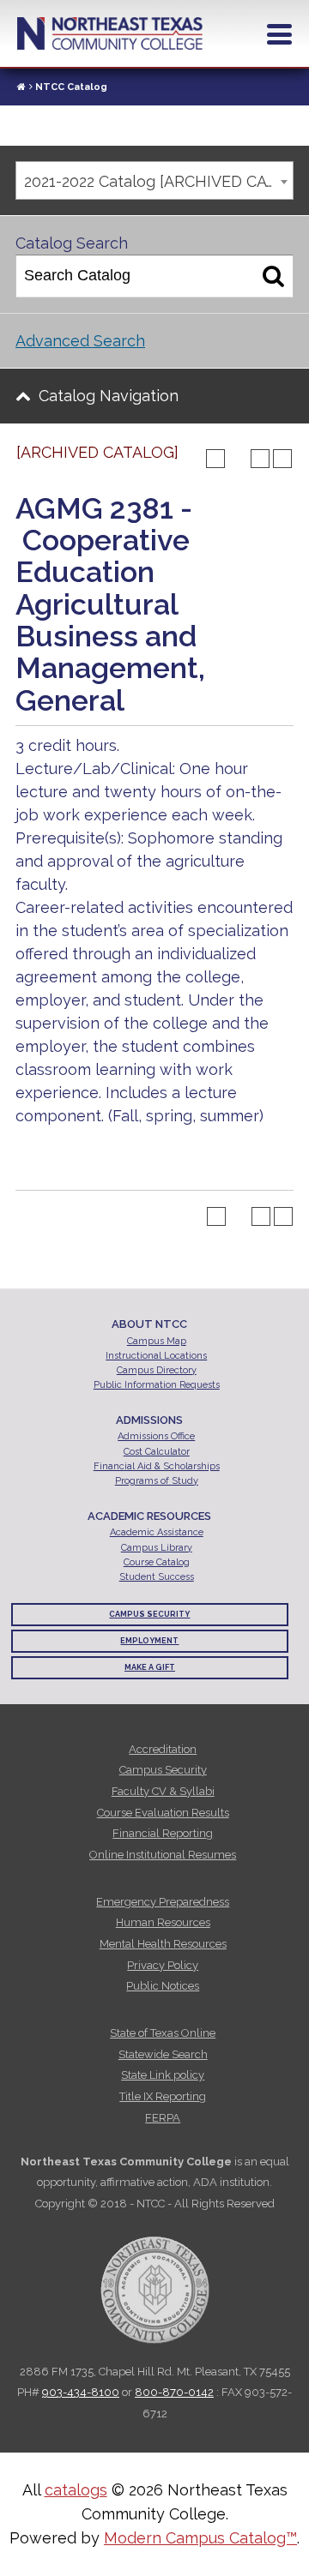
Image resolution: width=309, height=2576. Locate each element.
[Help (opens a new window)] (282, 459)
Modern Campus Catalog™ (200, 2538)
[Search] (273, 276)
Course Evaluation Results (163, 1813)
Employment (149, 1641)
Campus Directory (157, 1370)
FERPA (163, 2118)
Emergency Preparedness (163, 1902)
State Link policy (163, 2075)
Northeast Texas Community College (110, 33)
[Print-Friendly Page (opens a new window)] (260, 459)
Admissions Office (156, 1436)
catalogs (76, 2490)
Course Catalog (157, 1562)
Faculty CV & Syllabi (163, 1791)
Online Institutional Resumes (163, 1855)
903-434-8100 (81, 2392)
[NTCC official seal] (154, 2281)
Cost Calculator (157, 1452)
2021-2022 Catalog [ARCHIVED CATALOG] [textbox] (158, 181)
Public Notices (163, 1986)
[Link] (21, 87)
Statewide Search (163, 2054)
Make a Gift (150, 1667)
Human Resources (163, 1922)
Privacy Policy (163, 1965)
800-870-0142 (174, 2392)
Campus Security (149, 1614)
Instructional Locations (156, 1356)
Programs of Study (157, 1481)
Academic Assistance (157, 1532)
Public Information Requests (157, 1385)
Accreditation (163, 1749)
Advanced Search (80, 341)
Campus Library (157, 1548)
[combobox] (154, 180)
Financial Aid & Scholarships (157, 1466)
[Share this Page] (238, 459)
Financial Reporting (163, 1833)
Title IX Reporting (163, 2096)
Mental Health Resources (163, 1944)
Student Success (157, 1577)
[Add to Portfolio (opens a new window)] (215, 459)
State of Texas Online (163, 2033)
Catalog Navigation (109, 396)
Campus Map (157, 1341)
